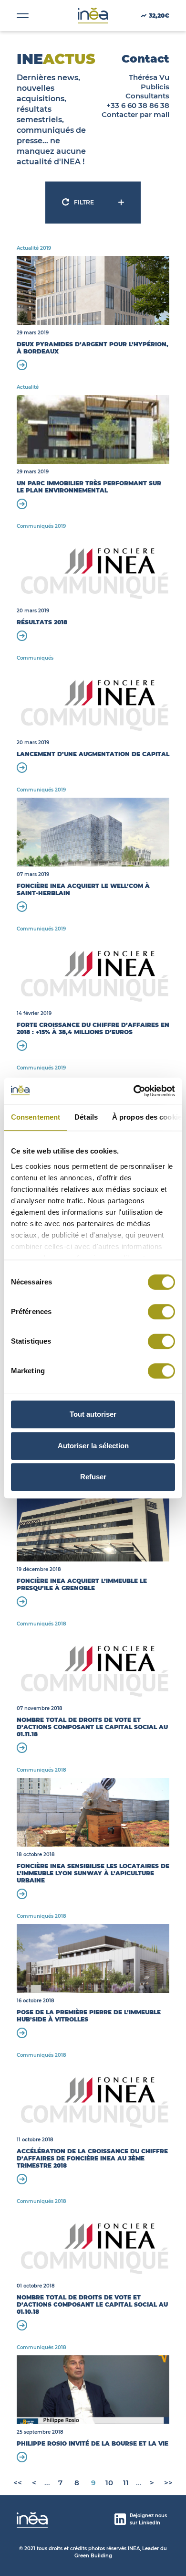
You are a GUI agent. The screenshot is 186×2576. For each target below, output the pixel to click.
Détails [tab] (86, 1117)
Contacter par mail (135, 114)
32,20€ (159, 16)
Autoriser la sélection (93, 1446)
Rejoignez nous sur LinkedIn (148, 2519)
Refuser (93, 1477)
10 (109, 2483)
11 (126, 2483)
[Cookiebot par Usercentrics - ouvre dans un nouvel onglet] (134, 1091)
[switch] (161, 1312)
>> (168, 2483)
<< (18, 2483)
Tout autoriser (93, 1414)
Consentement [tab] (36, 1117)
